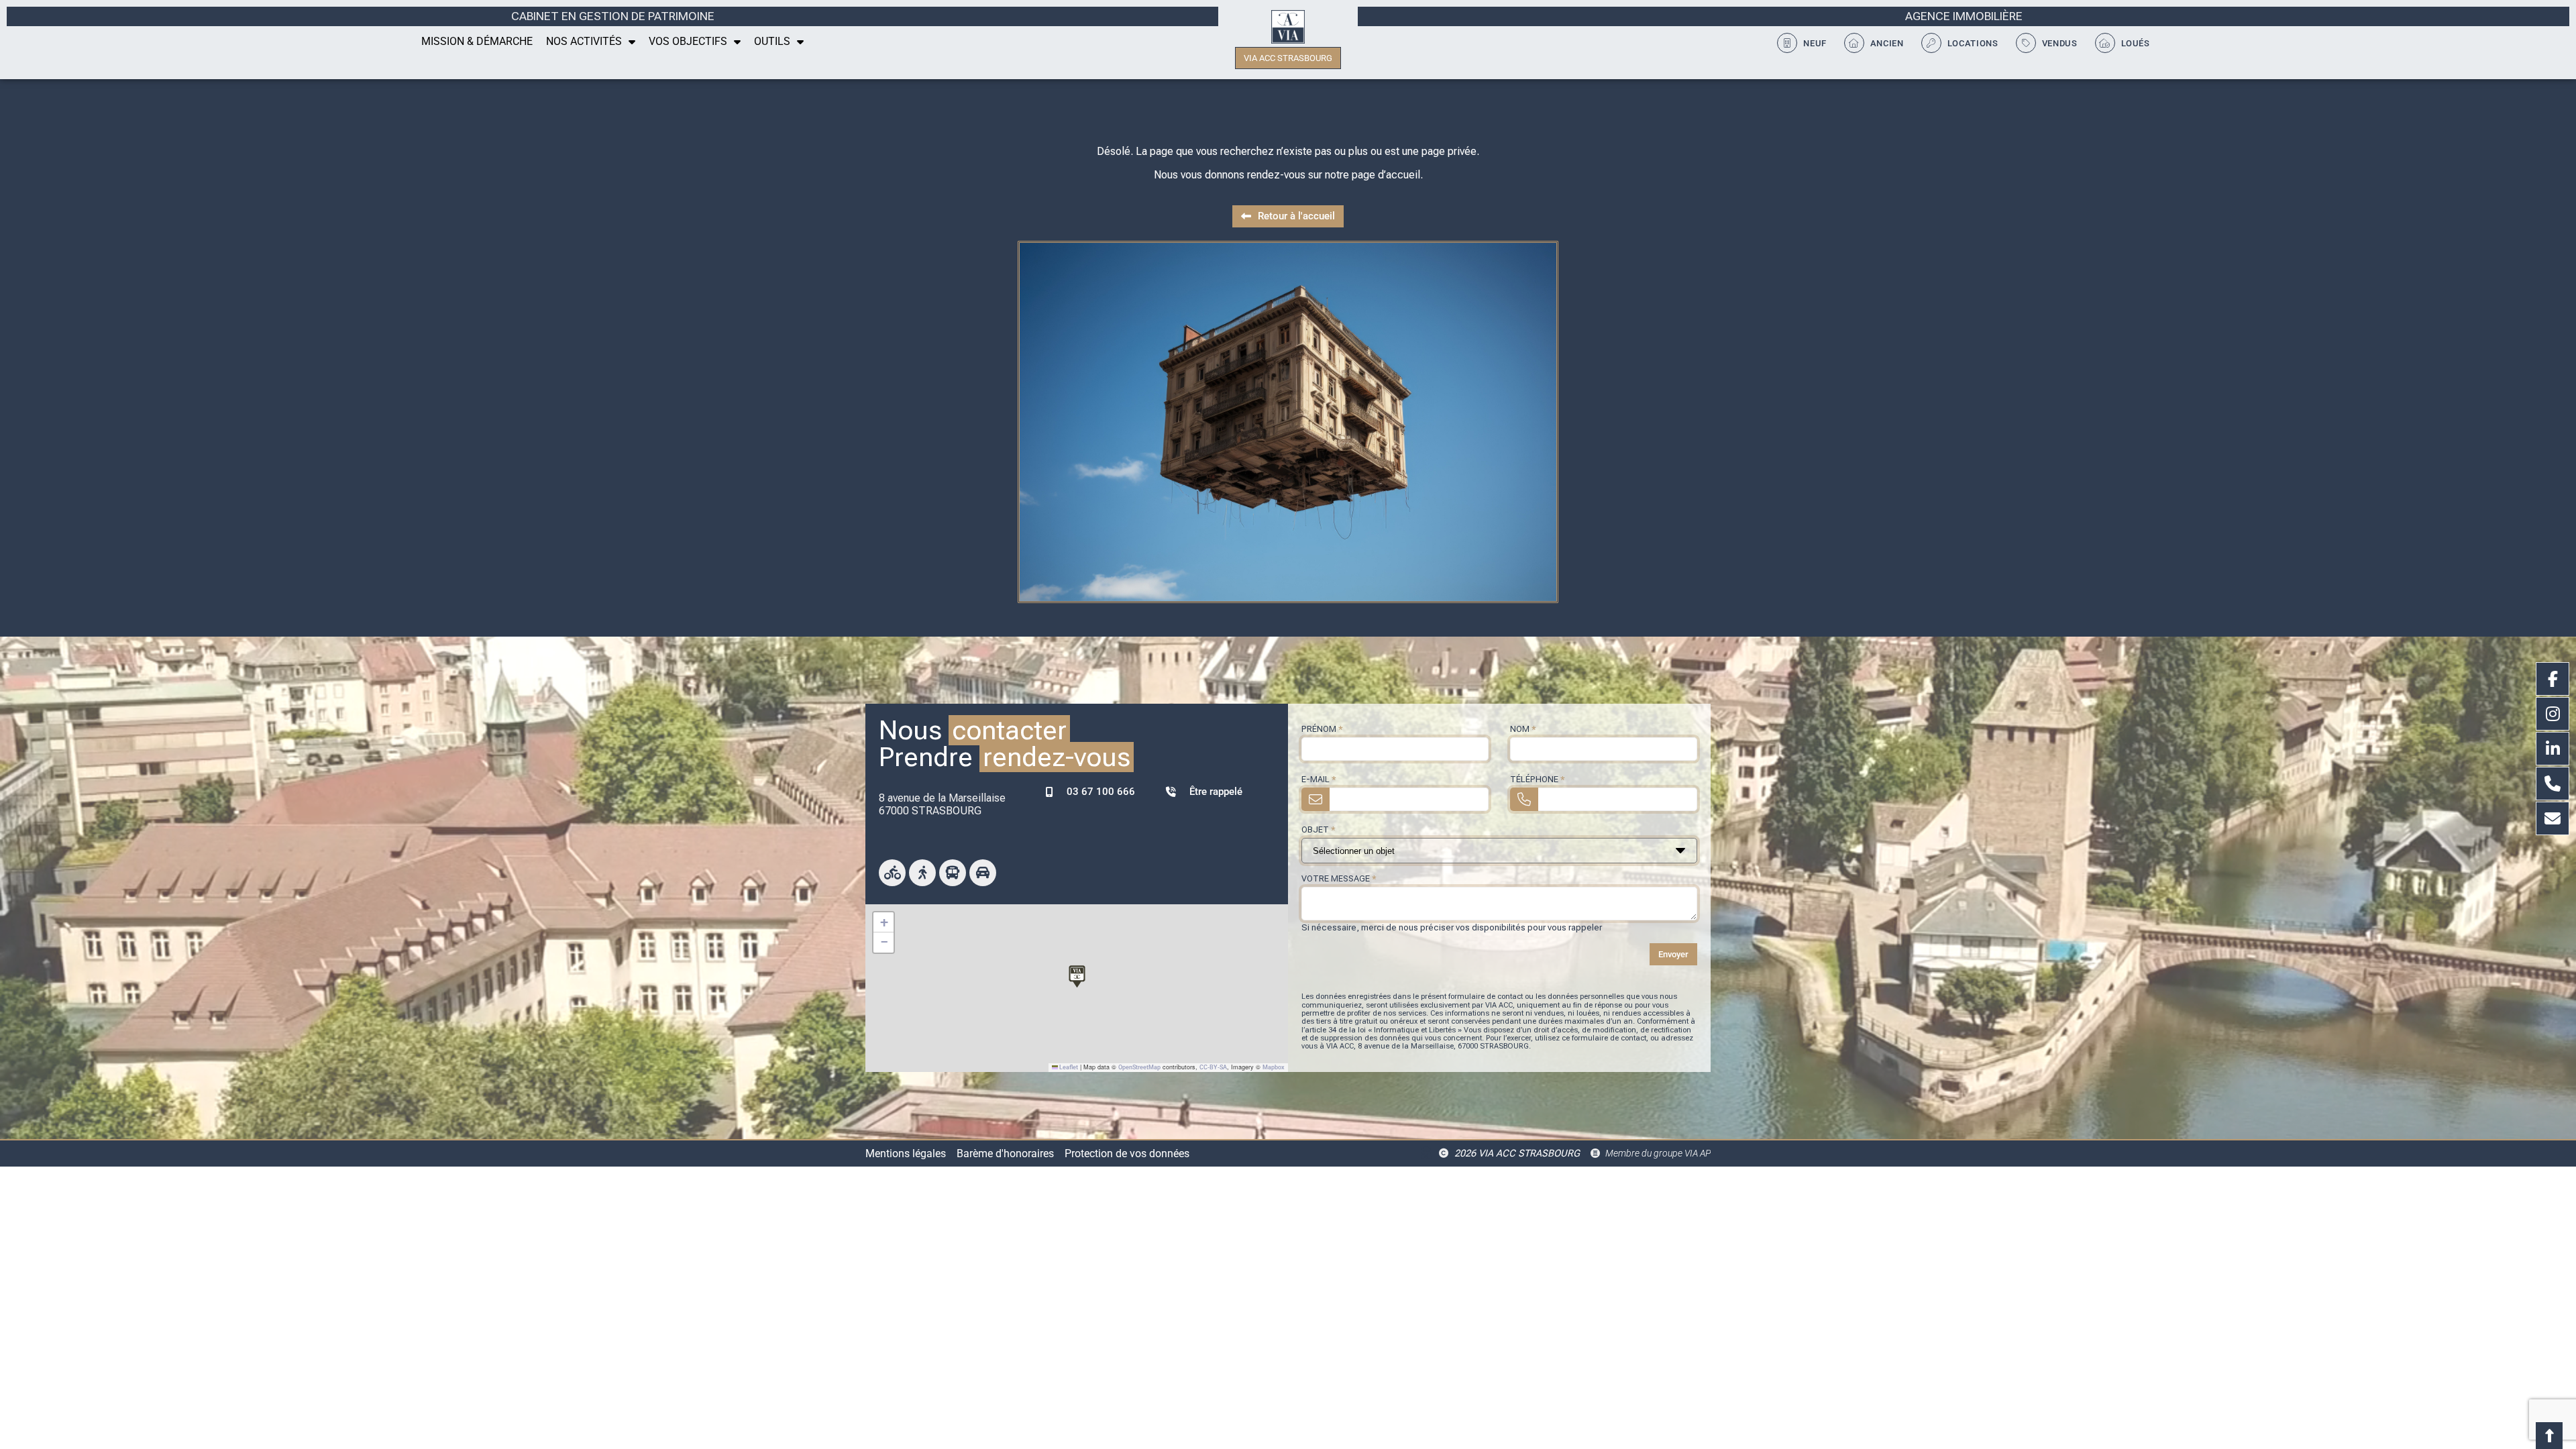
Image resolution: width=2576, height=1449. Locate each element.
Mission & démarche (477, 41)
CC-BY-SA (1213, 1067)
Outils (772, 41)
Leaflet (1068, 1067)
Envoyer (1673, 954)
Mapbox (1274, 1067)
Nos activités (584, 41)
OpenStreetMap (1139, 1067)
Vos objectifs (688, 41)
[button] (1077, 974)
